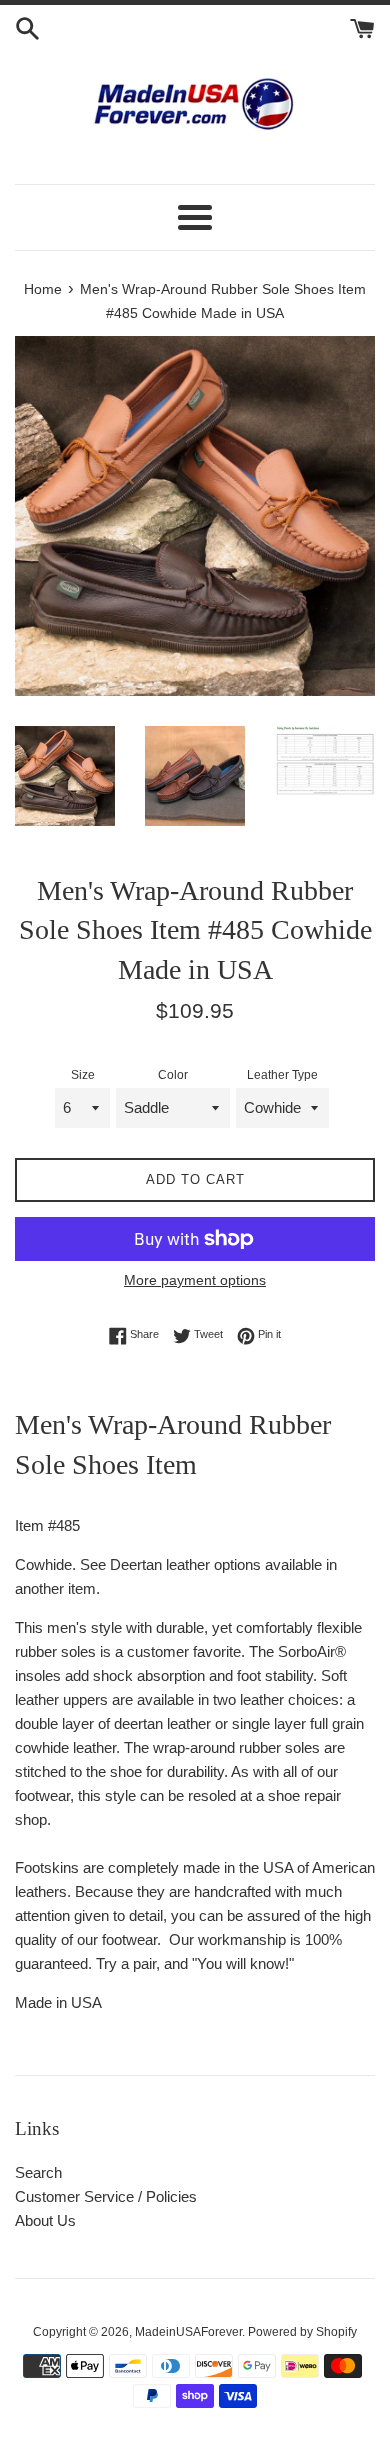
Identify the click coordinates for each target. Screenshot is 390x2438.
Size (83, 1075)
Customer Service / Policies (106, 2196)
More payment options (195, 1280)
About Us (45, 2220)
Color (173, 1075)
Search (38, 2172)
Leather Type (282, 1075)
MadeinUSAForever (188, 2332)
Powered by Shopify (302, 2332)
